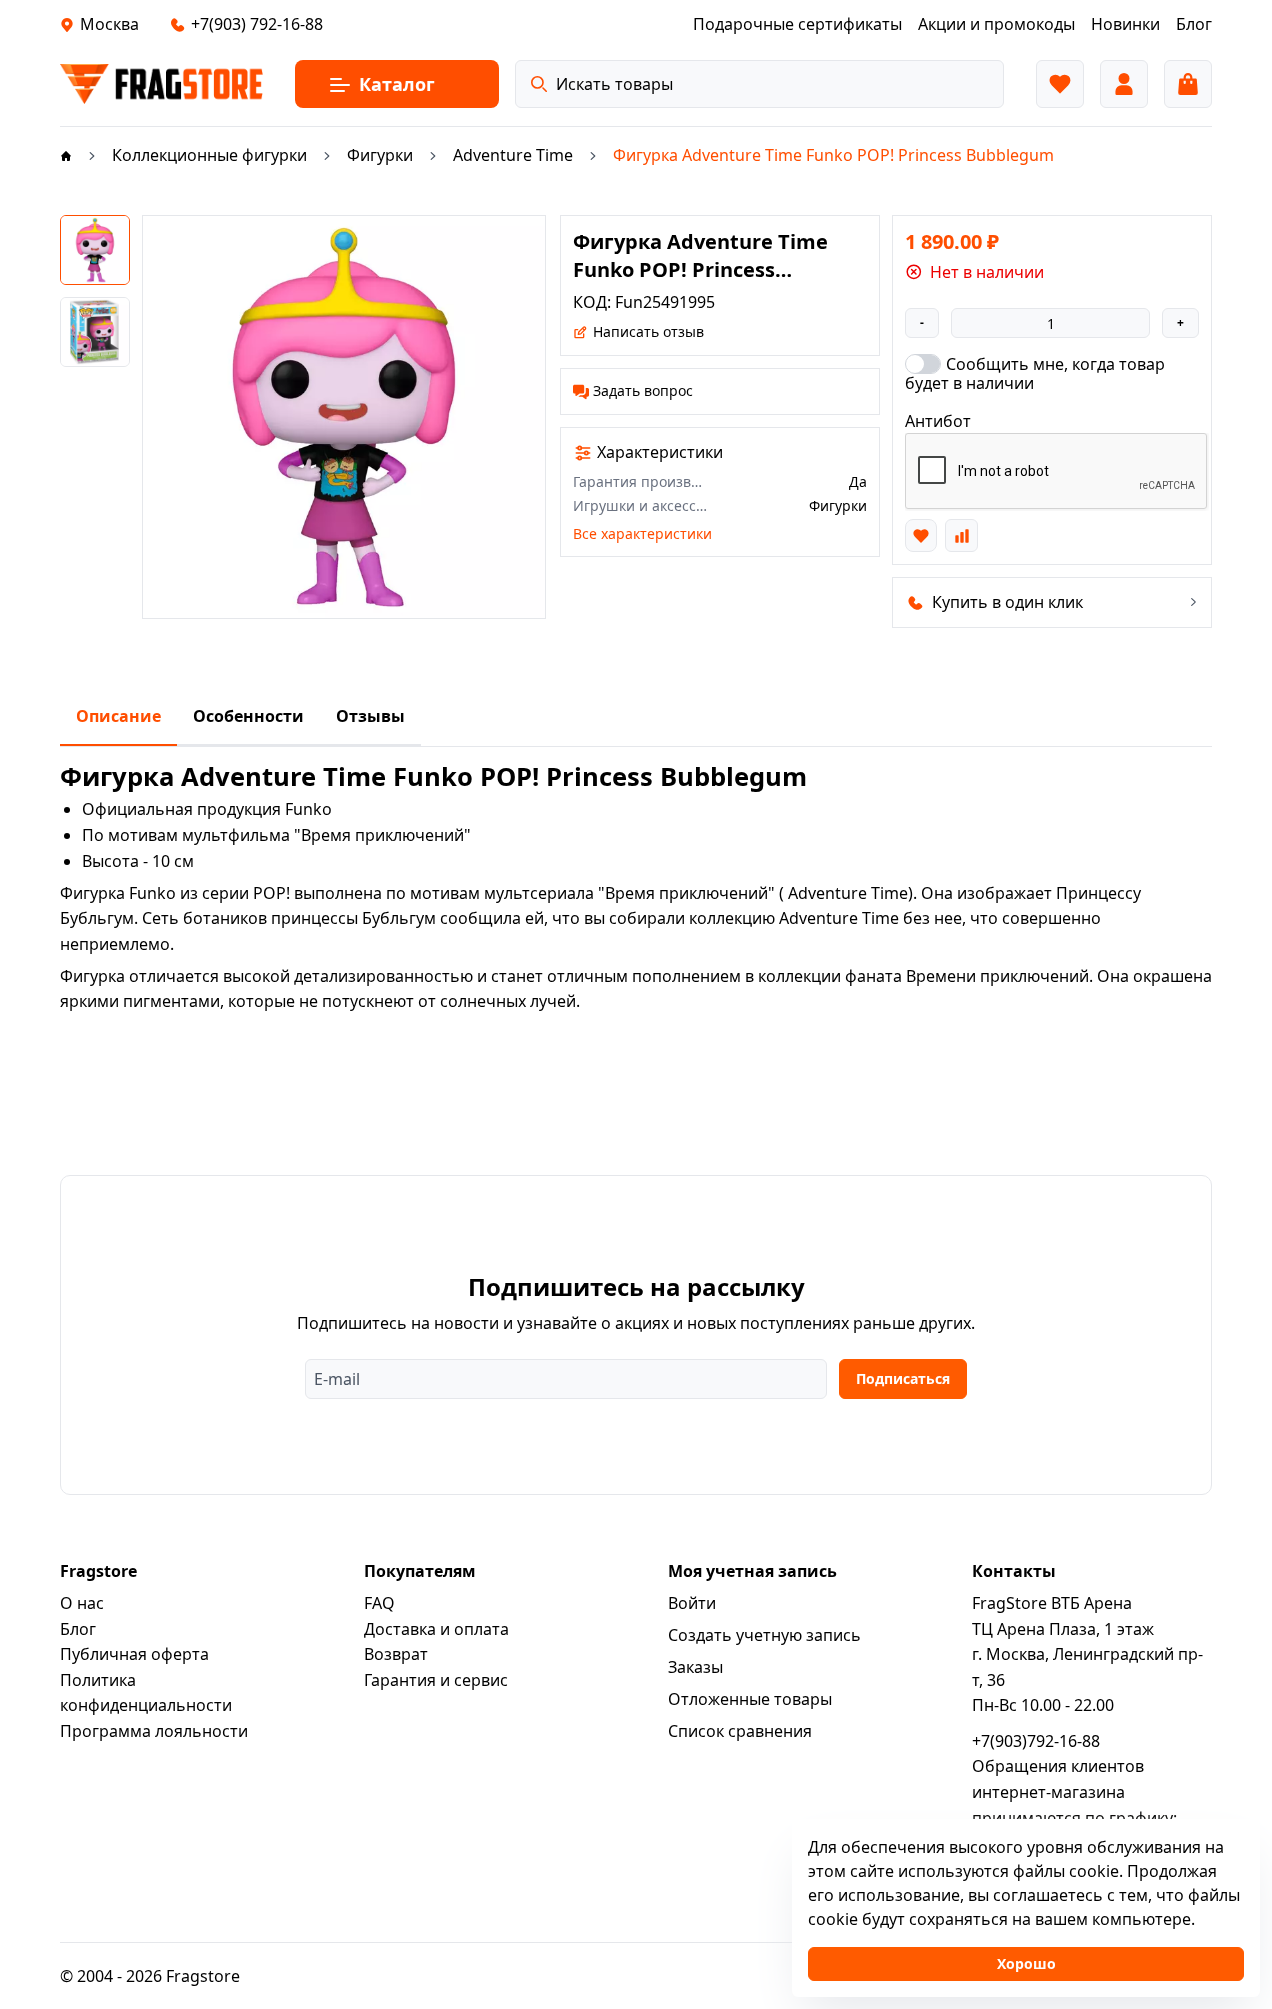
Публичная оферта (134, 1654)
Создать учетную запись (764, 1635)
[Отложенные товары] (1060, 84)
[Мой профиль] (1124, 84)
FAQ (379, 1603)
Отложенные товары (750, 1699)
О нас (82, 1603)
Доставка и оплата (436, 1629)
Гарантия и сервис (436, 1680)
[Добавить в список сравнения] (961, 535)
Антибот (938, 421)
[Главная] (66, 155)
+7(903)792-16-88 (1036, 1741)
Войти (692, 1603)
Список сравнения (740, 1731)
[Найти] (539, 84)
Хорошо (1026, 1963)
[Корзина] (1188, 84)
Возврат (396, 1654)
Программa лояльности (154, 1731)
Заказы (695, 1667)
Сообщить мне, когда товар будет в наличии (1035, 373)
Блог (78, 1629)
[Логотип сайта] (161, 84)
